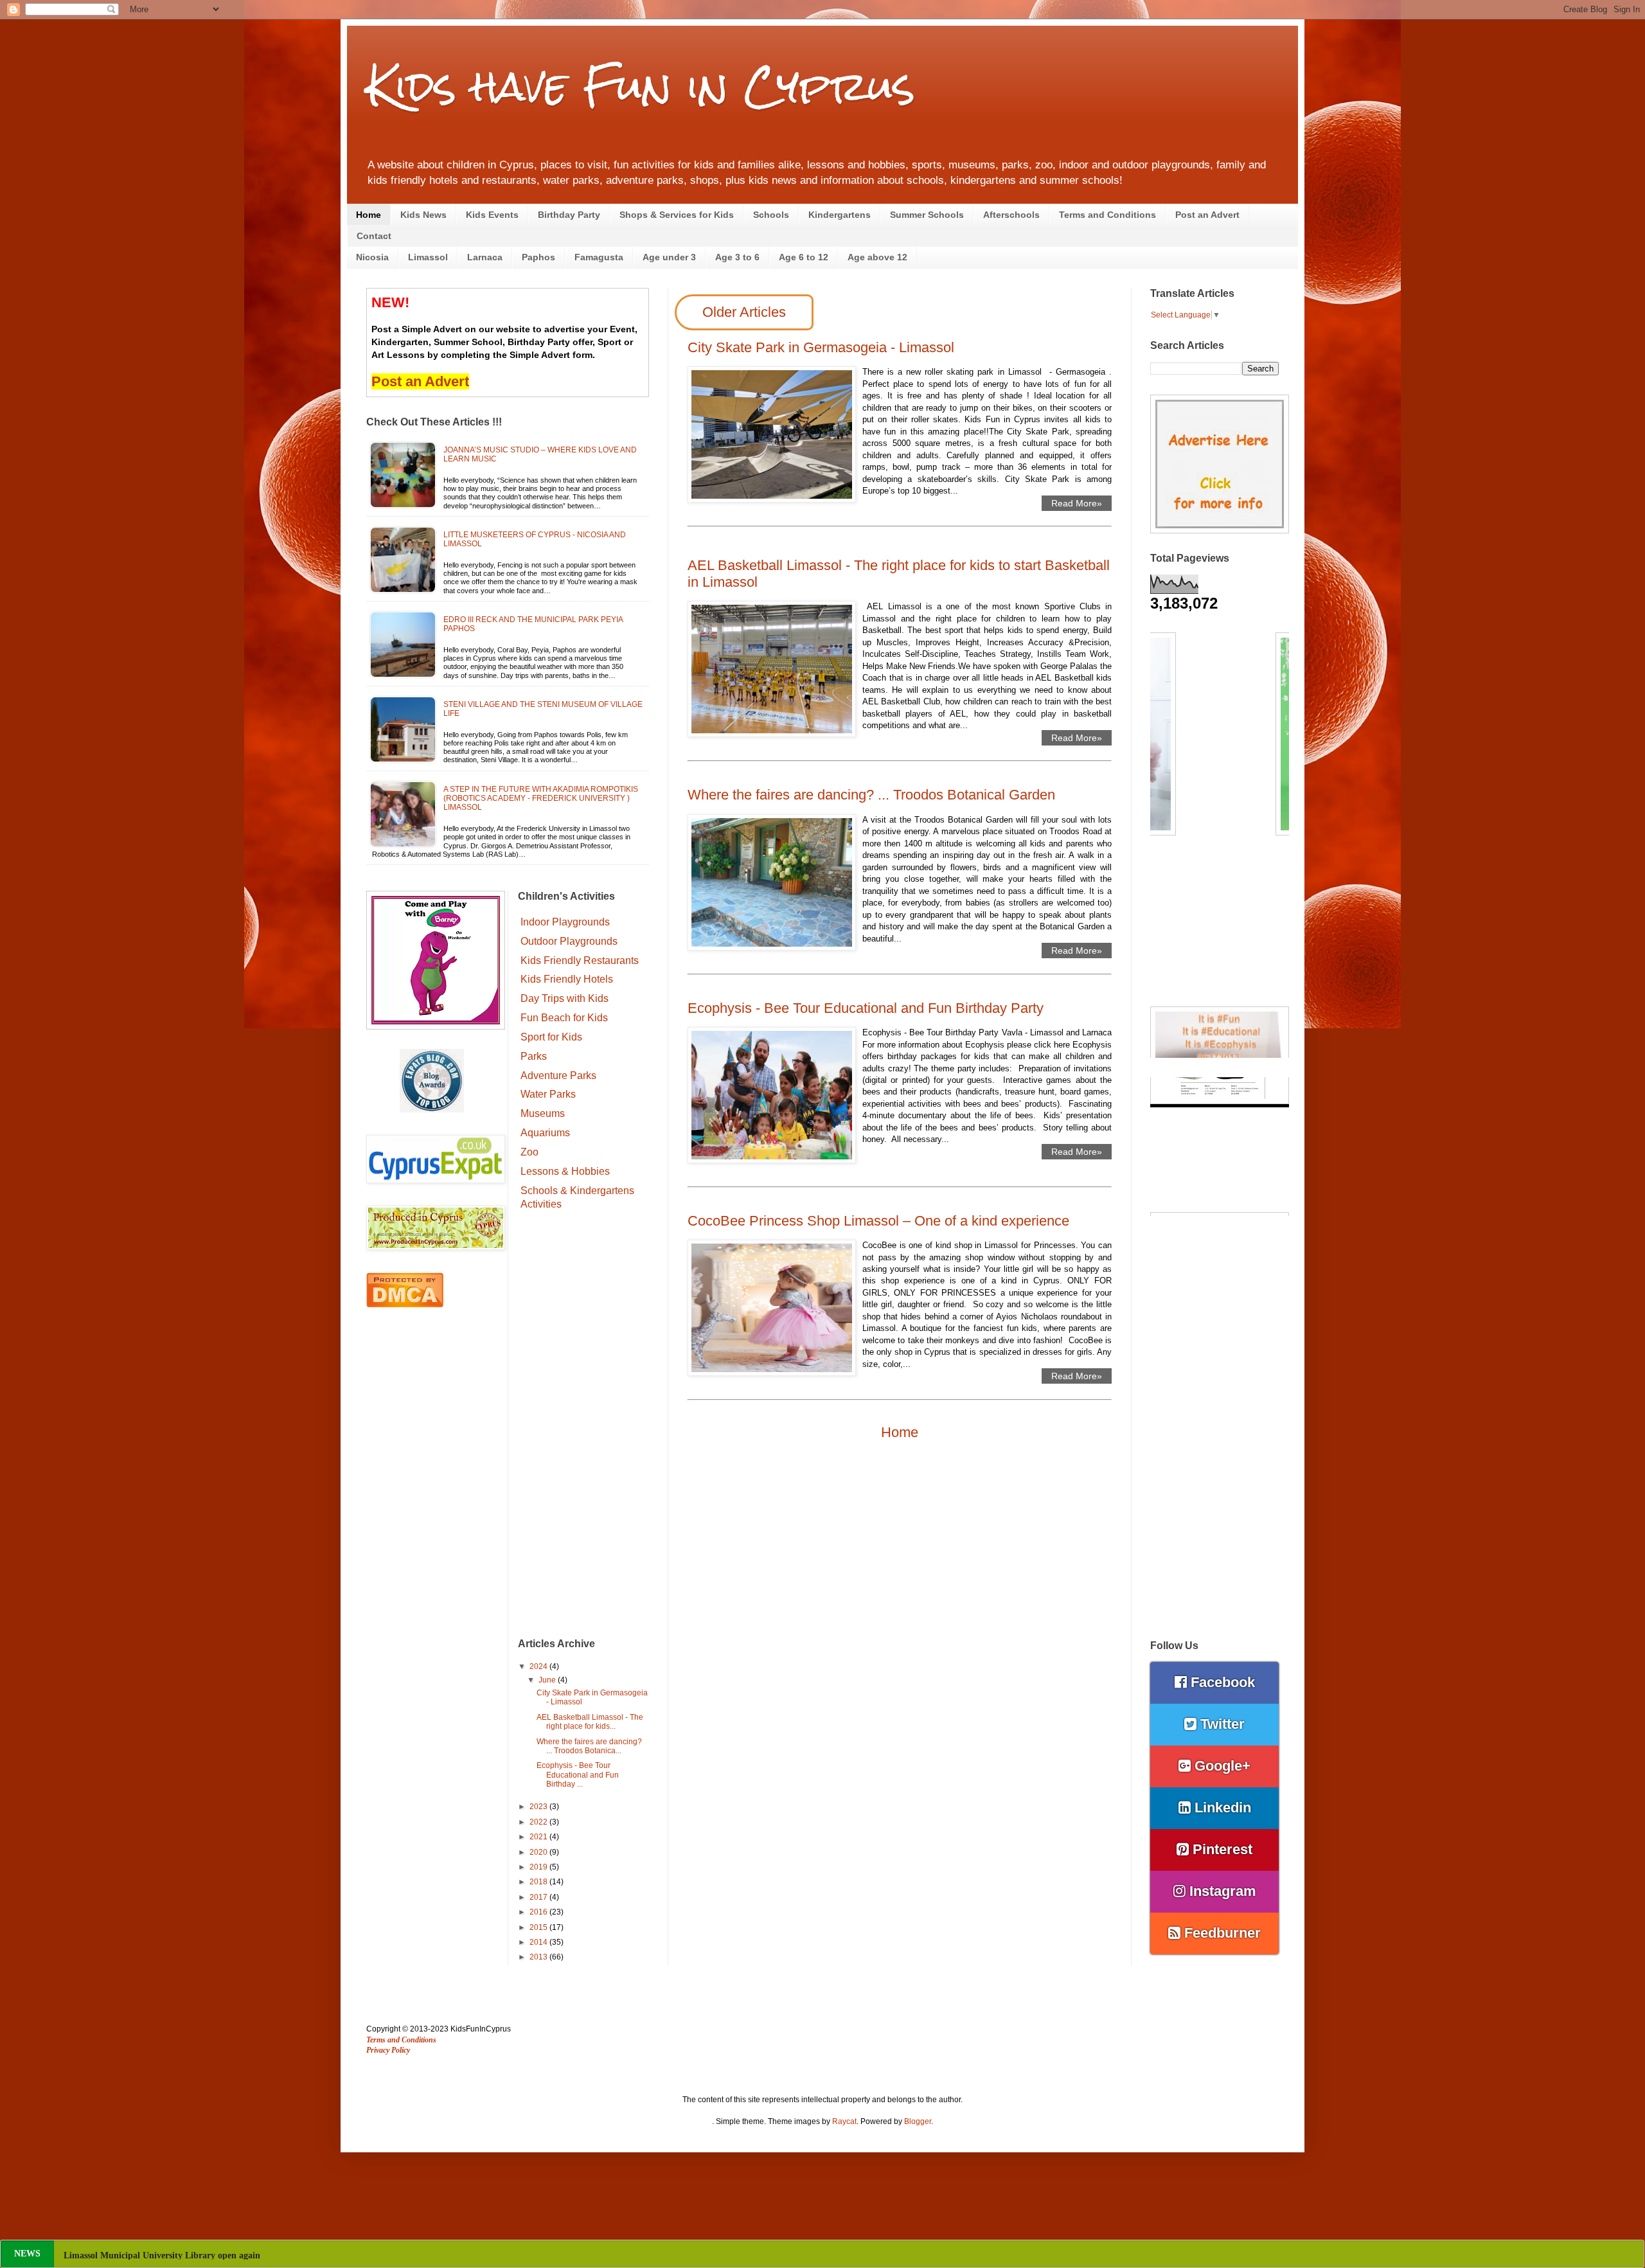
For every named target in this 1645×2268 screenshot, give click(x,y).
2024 (539, 1666)
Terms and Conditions (1107, 215)
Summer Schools (927, 215)
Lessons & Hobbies (565, 1171)
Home (369, 215)
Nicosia (372, 257)
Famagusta (599, 257)
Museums (543, 1113)
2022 (539, 1822)
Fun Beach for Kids (564, 1018)
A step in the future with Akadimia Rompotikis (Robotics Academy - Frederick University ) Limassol (541, 799)
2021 (539, 1837)
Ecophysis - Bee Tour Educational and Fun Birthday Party (866, 1008)
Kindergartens (840, 215)
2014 (539, 1942)
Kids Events (492, 215)
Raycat (844, 2121)
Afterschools (1011, 215)
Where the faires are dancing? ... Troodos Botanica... (589, 1746)
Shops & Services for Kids (677, 215)
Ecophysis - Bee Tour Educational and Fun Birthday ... (578, 1775)
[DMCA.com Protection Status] (405, 1305)
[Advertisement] (584, 1426)
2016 (539, 1912)
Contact (374, 236)
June (548, 1680)
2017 (539, 1897)
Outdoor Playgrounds (569, 941)
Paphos (538, 257)
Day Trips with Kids (565, 998)
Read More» (1077, 503)
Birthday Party (569, 215)
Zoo (529, 1152)
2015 (539, 1927)
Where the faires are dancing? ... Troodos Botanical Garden (871, 795)
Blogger (918, 2121)
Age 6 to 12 (804, 257)
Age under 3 (669, 257)
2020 (539, 1852)
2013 (539, 1957)
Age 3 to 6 (737, 257)
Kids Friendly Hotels (567, 979)
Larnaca (485, 257)
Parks (534, 1056)
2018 (539, 1882)
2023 (539, 1807)
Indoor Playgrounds (565, 922)
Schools (771, 215)
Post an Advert (1207, 215)
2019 (539, 1867)
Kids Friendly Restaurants (580, 960)
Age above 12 (877, 257)
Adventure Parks (558, 1076)
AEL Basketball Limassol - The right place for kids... (590, 1722)
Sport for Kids (551, 1037)
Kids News (423, 215)
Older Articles (744, 312)
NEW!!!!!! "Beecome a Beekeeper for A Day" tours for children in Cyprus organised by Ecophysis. (255, 2255)
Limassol (428, 257)
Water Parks (548, 1094)
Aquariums (545, 1133)
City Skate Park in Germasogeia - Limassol (821, 347)
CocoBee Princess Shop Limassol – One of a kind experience (878, 1221)
